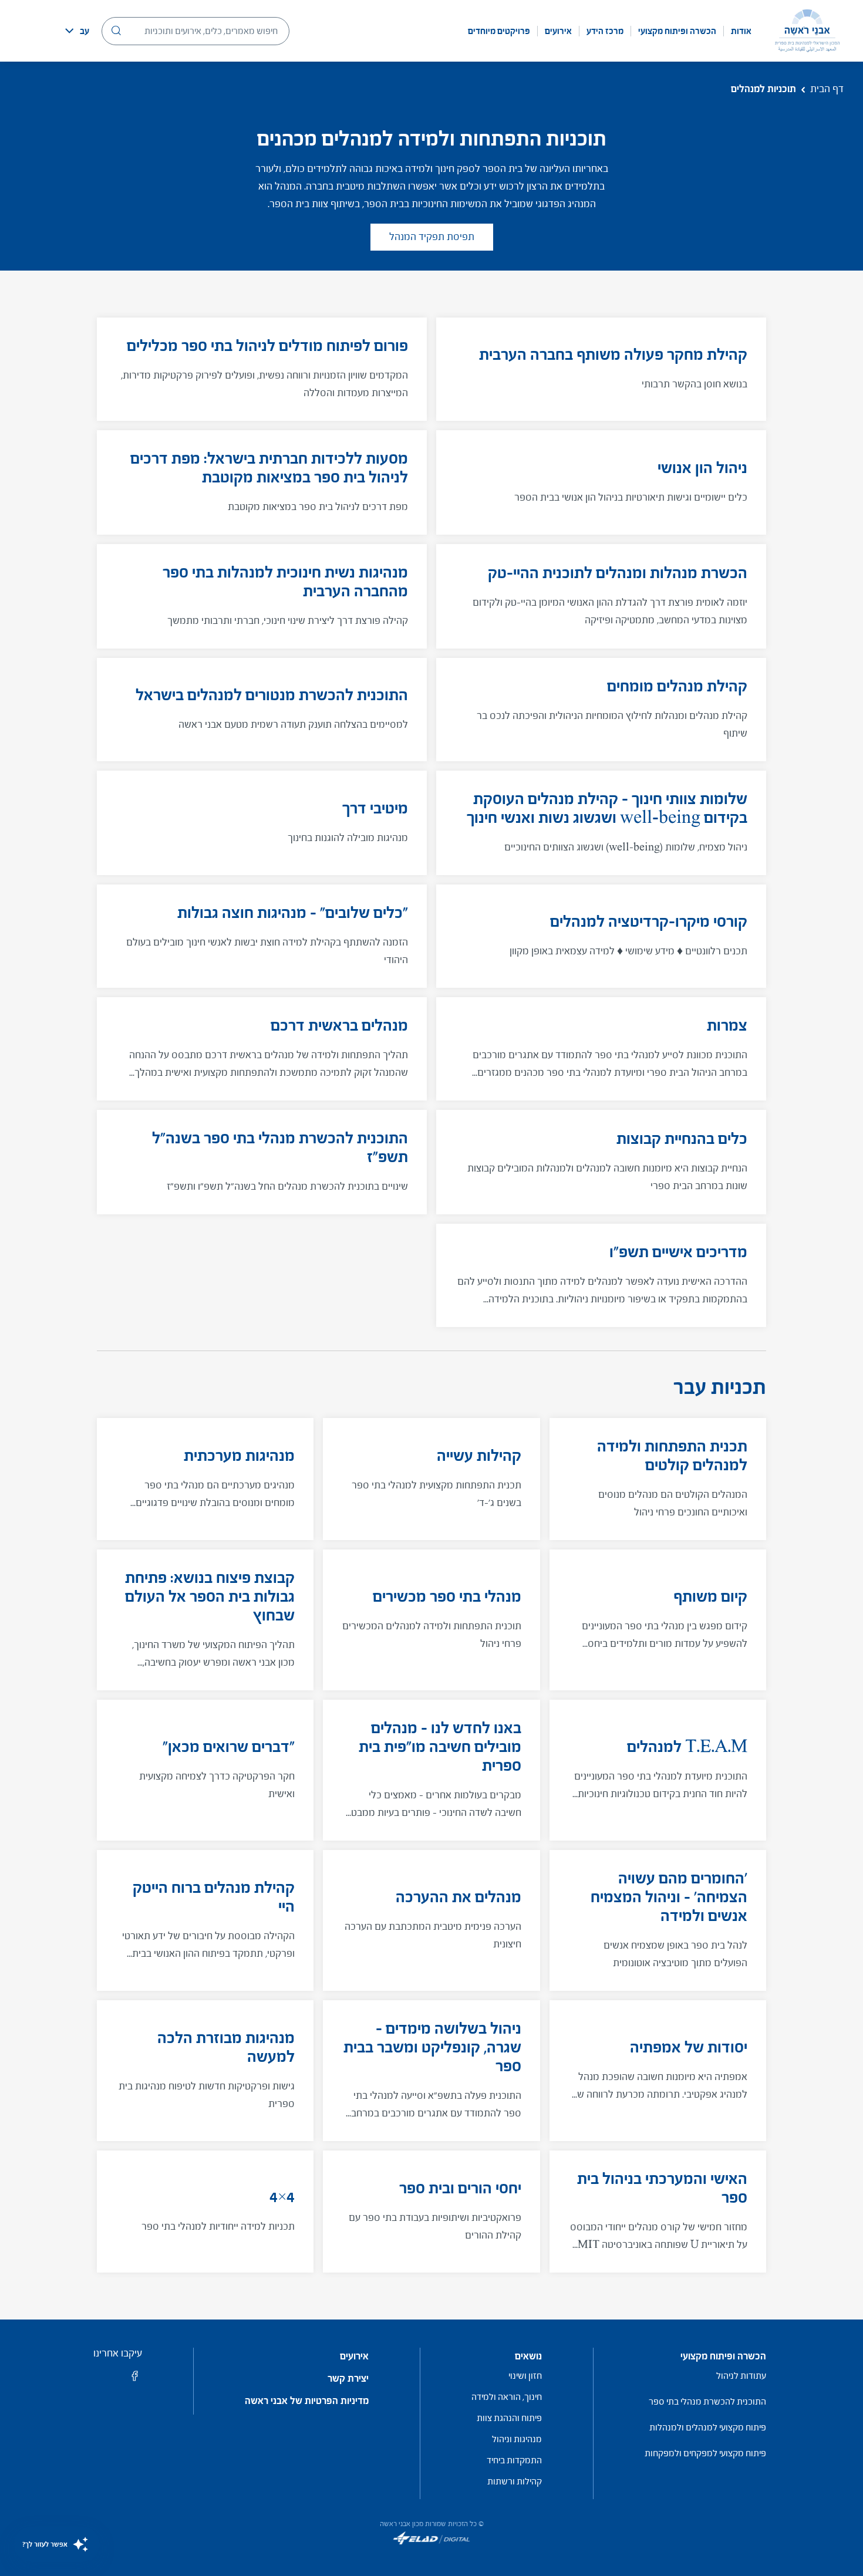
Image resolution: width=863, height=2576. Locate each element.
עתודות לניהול (741, 2376)
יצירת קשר (348, 2379)
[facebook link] (135, 2380)
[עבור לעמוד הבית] (807, 31)
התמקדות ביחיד (514, 2460)
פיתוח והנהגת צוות (509, 2418)
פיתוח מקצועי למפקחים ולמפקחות (705, 2453)
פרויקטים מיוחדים (499, 31)
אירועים (558, 31)
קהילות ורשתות (515, 2481)
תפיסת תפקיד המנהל (432, 237)
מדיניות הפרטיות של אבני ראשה (307, 2401)
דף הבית (827, 89)
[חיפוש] (116, 31)
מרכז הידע (605, 31)
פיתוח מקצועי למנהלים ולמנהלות (708, 2427)
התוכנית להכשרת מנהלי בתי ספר (707, 2401)
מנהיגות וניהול (517, 2439)
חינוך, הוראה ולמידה (507, 2397)
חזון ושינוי (525, 2376)
